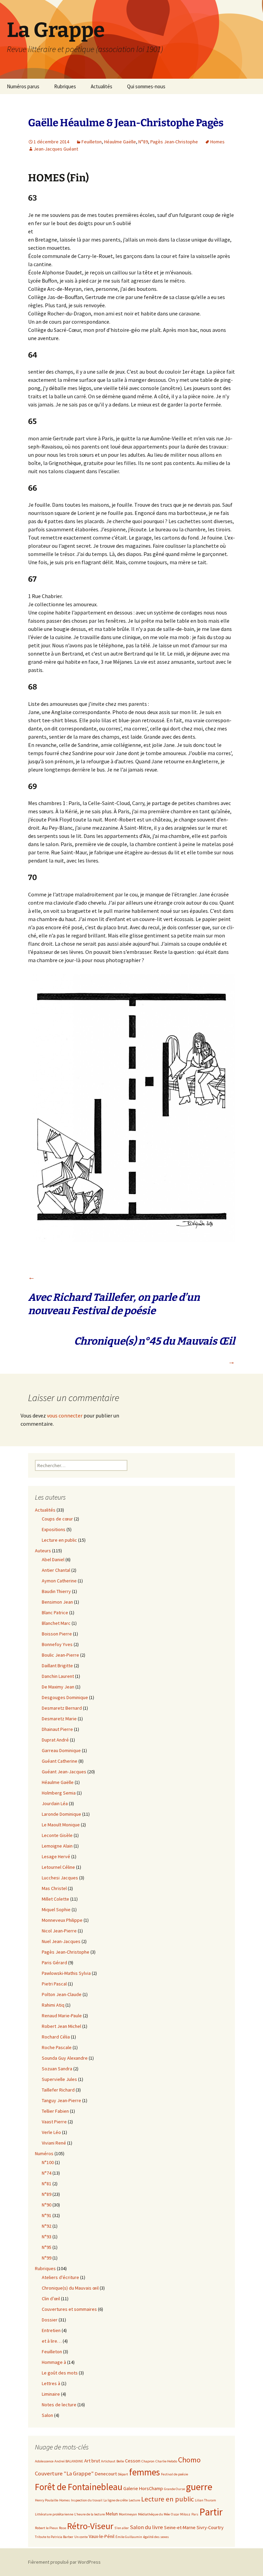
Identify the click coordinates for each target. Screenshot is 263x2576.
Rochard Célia (56, 2037)
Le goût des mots (60, 2373)
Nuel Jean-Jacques (61, 1941)
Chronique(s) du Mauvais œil (70, 2288)
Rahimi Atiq (53, 2005)
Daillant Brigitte (57, 1666)
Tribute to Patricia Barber (54, 2537)
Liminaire (51, 2394)
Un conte (81, 2537)
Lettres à (51, 2383)
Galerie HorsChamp (143, 2488)
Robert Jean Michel (61, 2026)
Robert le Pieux (46, 2528)
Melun (112, 2514)
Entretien (51, 2330)
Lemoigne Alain (57, 1846)
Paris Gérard (54, 1963)
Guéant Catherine (60, 1761)
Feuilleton (92, 142)
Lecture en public (59, 1540)
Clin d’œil (51, 2299)
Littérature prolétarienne (54, 2514)
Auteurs (43, 1551)
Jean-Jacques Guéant (56, 149)
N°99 (47, 2258)
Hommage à (54, 2362)
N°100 (48, 2162)
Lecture (134, 2500)
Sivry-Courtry (210, 2527)
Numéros (44, 2153)
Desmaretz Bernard (62, 1708)
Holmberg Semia (59, 1793)
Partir (211, 2512)
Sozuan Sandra (57, 2069)
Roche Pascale (57, 2047)
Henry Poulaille (47, 2500)
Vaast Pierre (54, 2122)
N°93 (47, 2237)
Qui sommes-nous (146, 86)
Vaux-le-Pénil (102, 2536)
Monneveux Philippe (62, 1920)
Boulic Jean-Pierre (60, 1655)
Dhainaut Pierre (57, 1729)
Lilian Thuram (205, 2500)
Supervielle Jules (59, 2079)
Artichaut (108, 2461)
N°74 (47, 2173)
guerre (199, 2487)
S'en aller (122, 2528)
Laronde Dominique (61, 1814)
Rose (62, 2528)
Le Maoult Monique (61, 1825)
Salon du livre (146, 2527)
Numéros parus (23, 86)
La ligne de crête (116, 2500)
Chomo (189, 2460)
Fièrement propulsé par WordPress (64, 2562)
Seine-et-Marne (180, 2527)
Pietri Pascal (54, 1984)
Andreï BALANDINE (69, 2461)
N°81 (47, 2184)
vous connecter (65, 1415)
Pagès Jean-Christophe (174, 142)
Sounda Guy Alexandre (65, 2058)
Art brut (92, 2461)
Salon (47, 2415)
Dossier (50, 2320)
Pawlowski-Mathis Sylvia (66, 1973)
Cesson (133, 2461)
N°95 (47, 2247)
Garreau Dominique (61, 1750)
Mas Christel (54, 1888)
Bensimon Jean (57, 1602)
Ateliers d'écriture (60, 2277)
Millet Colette (55, 1899)
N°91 (47, 2215)
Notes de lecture (59, 2405)
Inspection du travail (87, 2500)
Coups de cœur (57, 1519)
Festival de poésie (174, 2474)
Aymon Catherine (59, 1581)
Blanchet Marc (56, 1623)
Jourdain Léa (55, 1803)
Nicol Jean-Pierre (59, 1931)
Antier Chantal (56, 1570)
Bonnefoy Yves (57, 1644)
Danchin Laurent (58, 1676)
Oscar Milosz (181, 2514)
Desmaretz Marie (59, 1719)
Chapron (148, 2461)
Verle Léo (51, 2132)
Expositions (54, 1529)
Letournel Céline (58, 1867)
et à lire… (52, 2341)
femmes (145, 2472)
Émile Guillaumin (129, 2537)
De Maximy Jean (58, 1687)
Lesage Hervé (56, 1856)
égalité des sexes (156, 2537)
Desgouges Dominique (65, 1697)
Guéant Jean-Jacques (64, 1772)
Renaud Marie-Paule (62, 2016)
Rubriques (65, 86)
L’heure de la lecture (90, 2514)
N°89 (143, 142)
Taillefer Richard (58, 2090)
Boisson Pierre (57, 1634)
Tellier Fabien (55, 2111)
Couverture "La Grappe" (64, 2474)
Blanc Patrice (55, 1613)
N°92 (47, 2226)
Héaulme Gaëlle (120, 142)
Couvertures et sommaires (69, 2309)
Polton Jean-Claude (62, 1994)
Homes (217, 142)
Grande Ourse (174, 2489)
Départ (123, 2474)
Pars (195, 2514)
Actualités (102, 86)
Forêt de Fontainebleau (79, 2487)
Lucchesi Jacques (60, 1878)
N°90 (47, 2205)
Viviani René (54, 2143)
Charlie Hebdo (166, 2461)
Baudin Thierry (56, 1591)
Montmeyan (128, 2514)
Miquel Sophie (56, 1910)
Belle (120, 2461)
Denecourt (106, 2474)
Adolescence (44, 2461)
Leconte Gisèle (57, 1835)
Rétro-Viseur (90, 2526)
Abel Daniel (53, 1559)
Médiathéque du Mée (154, 2514)
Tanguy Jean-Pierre (61, 2100)
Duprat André (55, 1740)
